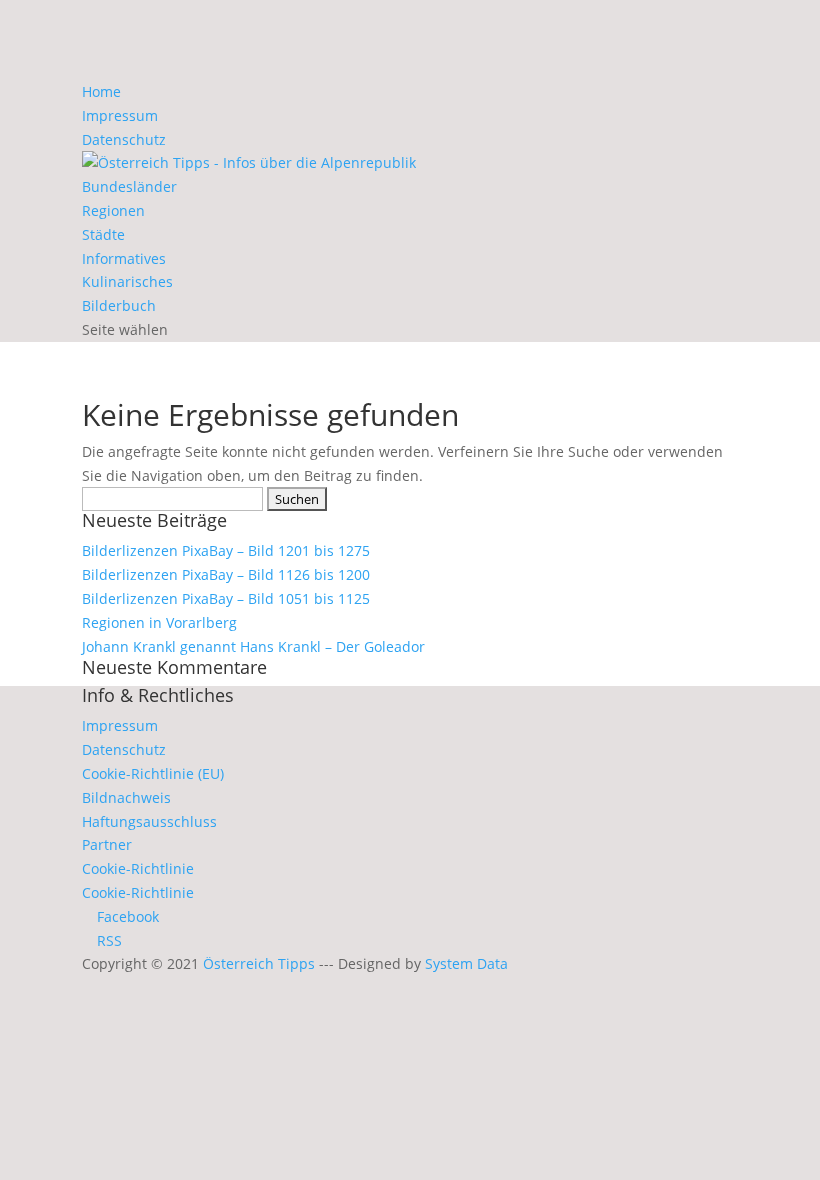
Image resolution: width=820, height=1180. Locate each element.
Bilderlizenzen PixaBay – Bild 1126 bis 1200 (226, 574)
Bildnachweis (126, 797)
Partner (107, 844)
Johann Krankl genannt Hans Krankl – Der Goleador (253, 646)
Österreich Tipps (259, 963)
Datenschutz (124, 139)
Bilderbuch (119, 305)
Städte (103, 234)
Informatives (124, 258)
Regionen (113, 210)
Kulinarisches (127, 281)
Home (101, 91)
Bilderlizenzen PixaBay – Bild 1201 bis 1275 (226, 550)
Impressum (120, 115)
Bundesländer (129, 186)
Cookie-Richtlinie (138, 868)
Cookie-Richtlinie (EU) (153, 773)
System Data (466, 963)
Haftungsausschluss (149, 821)
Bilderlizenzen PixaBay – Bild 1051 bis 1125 (226, 598)
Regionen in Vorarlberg (159, 622)
